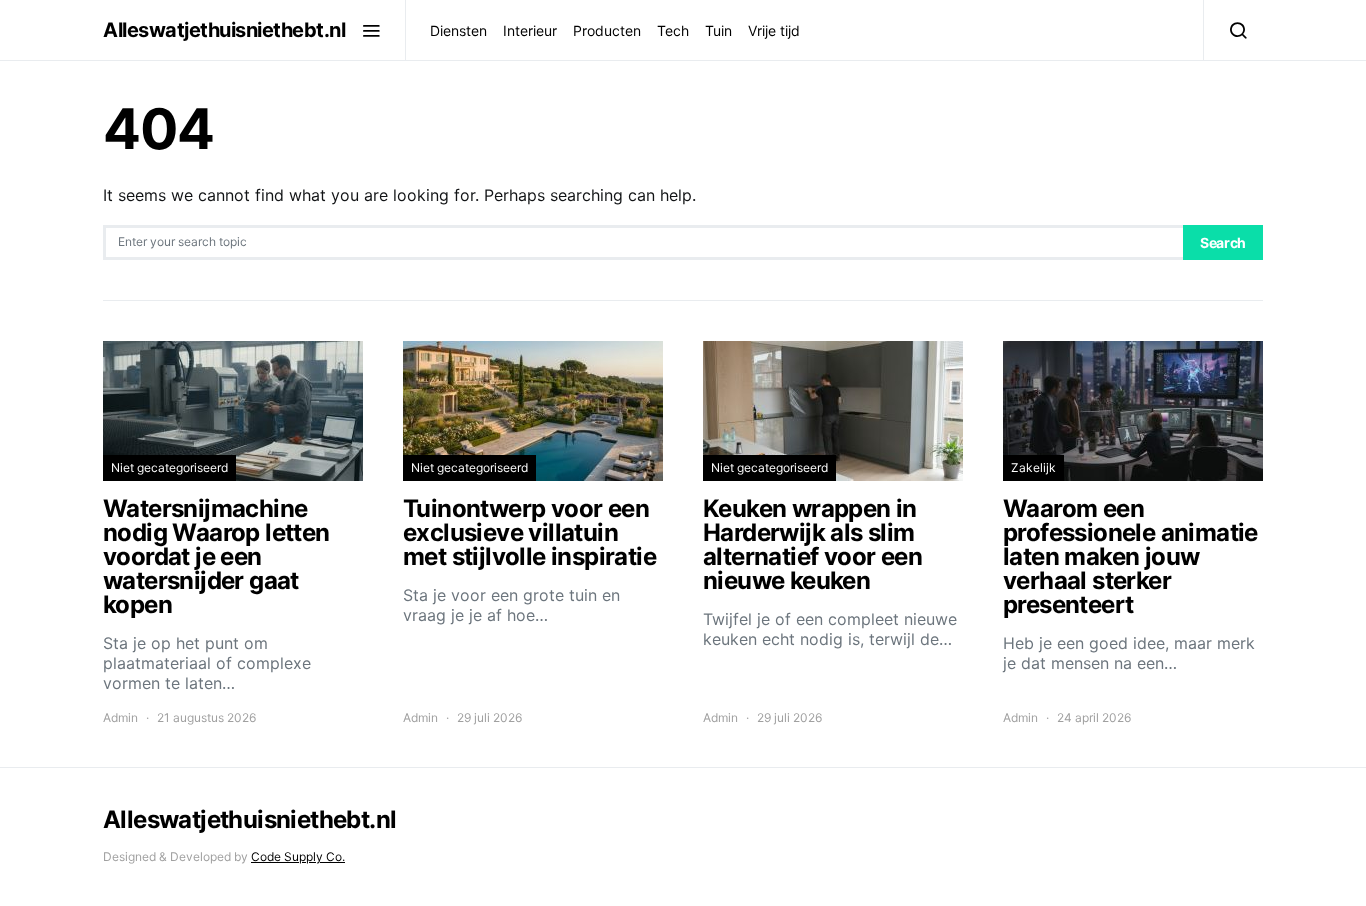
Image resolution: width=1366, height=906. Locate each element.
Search (1223, 242)
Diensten (458, 30)
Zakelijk (1033, 467)
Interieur (530, 30)
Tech (673, 30)
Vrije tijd (774, 30)
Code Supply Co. (298, 856)
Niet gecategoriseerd (169, 467)
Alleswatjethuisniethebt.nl (224, 30)
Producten (607, 30)
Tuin (718, 30)
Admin (120, 717)
